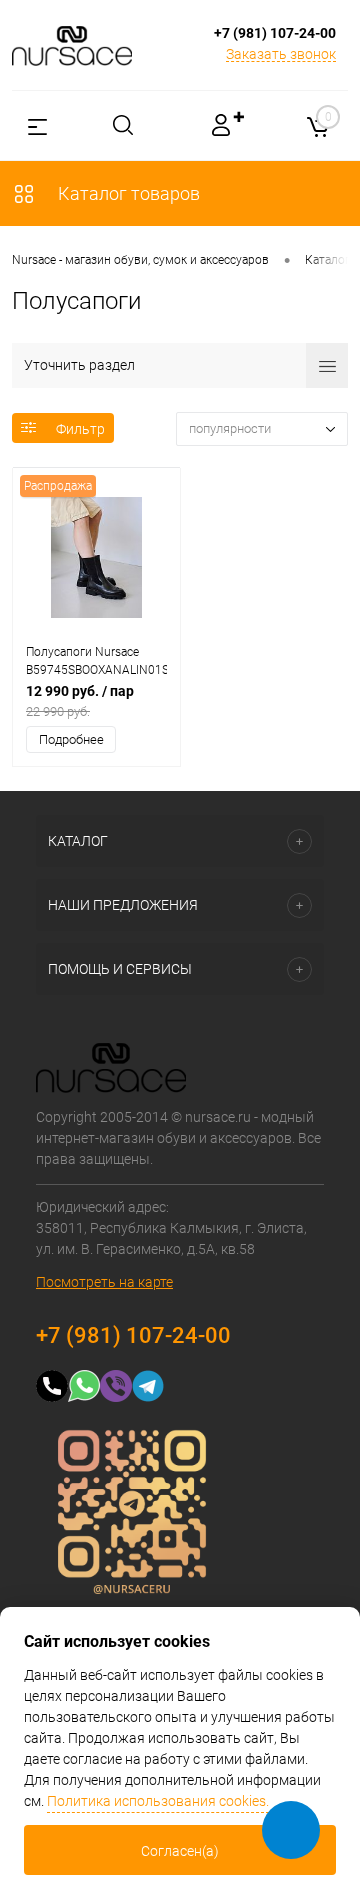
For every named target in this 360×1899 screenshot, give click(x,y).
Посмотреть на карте (104, 1282)
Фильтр (80, 429)
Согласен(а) (180, 1851)
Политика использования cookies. (158, 1801)
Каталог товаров (127, 193)
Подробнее (71, 739)
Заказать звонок (281, 54)
